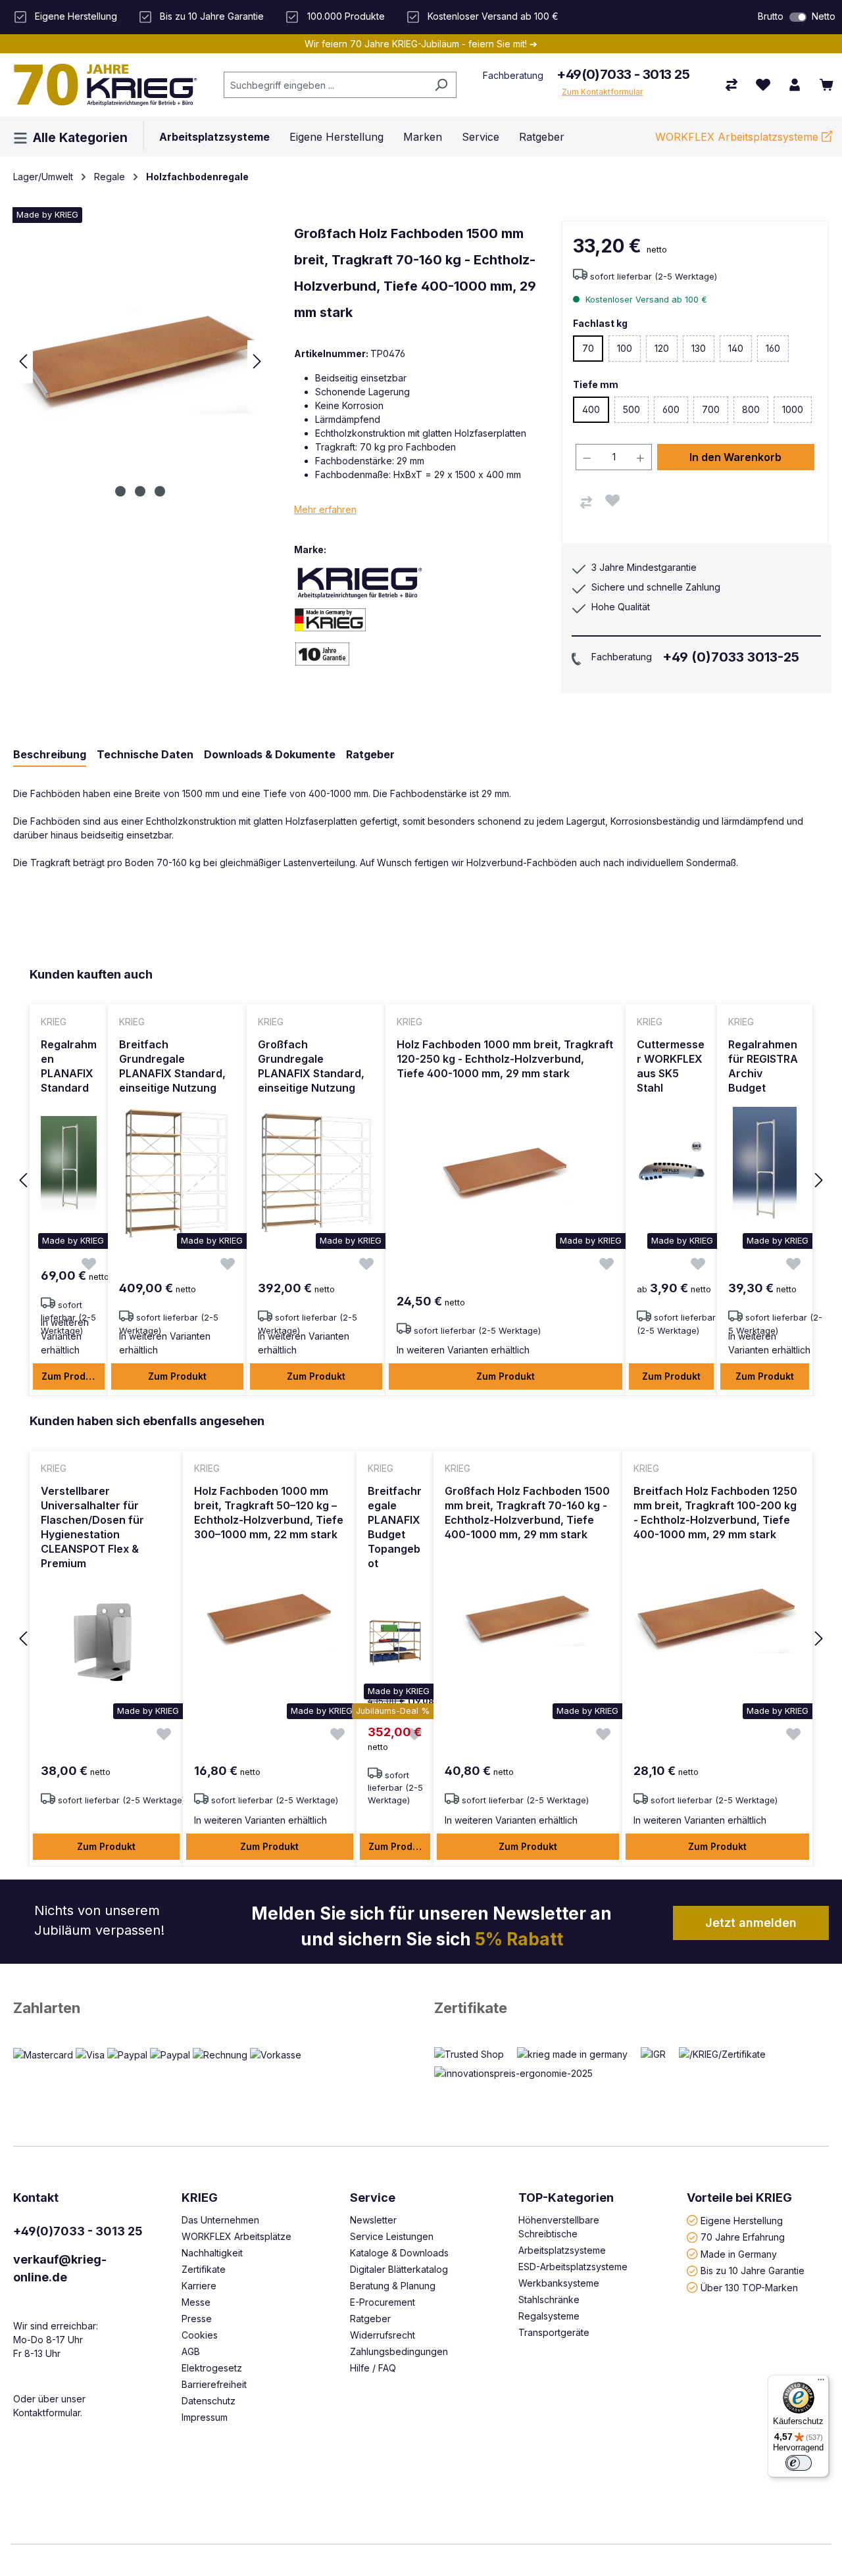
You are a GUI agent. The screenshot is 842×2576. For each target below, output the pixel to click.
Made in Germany (739, 2253)
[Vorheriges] (23, 361)
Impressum (205, 2417)
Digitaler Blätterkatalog (399, 2269)
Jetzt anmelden (751, 1923)
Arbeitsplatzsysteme (562, 2250)
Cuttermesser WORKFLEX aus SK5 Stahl (671, 1066)
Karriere (199, 2286)
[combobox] (325, 85)
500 (636, 413)
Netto (824, 16)
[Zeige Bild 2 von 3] (140, 491)
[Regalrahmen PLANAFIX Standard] (69, 1173)
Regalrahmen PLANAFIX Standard (69, 1066)
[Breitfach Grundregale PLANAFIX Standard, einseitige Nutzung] (177, 1173)
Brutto (771, 16)
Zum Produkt (71, 1376)
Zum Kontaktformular (602, 92)
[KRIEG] (360, 582)
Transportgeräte (554, 2332)
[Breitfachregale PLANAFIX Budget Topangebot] (395, 1643)
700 (715, 413)
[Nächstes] (257, 361)
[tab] (50, 755)
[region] (421, 1181)
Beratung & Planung (393, 2286)
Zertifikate (471, 2008)
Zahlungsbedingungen (399, 2351)
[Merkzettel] (763, 85)
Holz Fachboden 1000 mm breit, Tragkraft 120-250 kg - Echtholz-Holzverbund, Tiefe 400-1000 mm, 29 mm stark (505, 1059)
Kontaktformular (47, 2413)
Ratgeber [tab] (370, 754)
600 (675, 413)
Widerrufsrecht (383, 2335)
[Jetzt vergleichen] (731, 85)
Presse (197, 2319)
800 (755, 413)
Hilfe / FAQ (373, 2368)
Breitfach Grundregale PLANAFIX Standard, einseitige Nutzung (172, 1066)
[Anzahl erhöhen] (641, 457)
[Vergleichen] (586, 502)
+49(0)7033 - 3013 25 (623, 74)
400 (591, 409)
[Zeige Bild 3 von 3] (160, 491)
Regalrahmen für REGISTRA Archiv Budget (763, 1066)
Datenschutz (209, 2401)
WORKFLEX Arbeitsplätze (236, 2236)
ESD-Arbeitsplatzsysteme (573, 2267)
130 (703, 352)
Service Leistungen (392, 2236)
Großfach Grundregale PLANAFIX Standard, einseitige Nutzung (311, 1066)
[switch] (798, 17)
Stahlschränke (549, 2299)
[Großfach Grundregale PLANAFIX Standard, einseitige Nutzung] (316, 1173)
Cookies (200, 2335)
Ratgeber (370, 2319)
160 (777, 352)
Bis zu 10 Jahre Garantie (753, 2271)
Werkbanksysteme (559, 2283)
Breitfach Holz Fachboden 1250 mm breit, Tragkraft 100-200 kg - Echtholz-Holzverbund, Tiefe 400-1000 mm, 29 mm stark (715, 1513)
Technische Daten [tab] (145, 754)
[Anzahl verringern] (587, 457)
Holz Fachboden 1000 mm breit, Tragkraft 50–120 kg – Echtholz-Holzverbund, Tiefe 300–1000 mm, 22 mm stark (269, 1513)
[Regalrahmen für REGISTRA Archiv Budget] (765, 1173)
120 (666, 352)
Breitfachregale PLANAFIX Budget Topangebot (395, 1527)
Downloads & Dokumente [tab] (270, 754)
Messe (196, 2302)
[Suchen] (441, 85)
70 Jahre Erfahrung (743, 2237)
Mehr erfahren (325, 509)
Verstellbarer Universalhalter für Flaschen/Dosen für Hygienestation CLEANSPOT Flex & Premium (92, 1527)
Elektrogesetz (212, 2368)
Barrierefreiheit (214, 2384)
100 (629, 352)
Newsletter (373, 2220)
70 (588, 348)
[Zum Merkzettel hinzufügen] (612, 500)
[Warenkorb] (826, 85)
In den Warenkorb (735, 457)
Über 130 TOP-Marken (749, 2287)
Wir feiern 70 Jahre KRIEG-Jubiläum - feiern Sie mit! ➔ (421, 44)
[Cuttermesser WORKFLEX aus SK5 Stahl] (671, 1173)
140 (740, 352)
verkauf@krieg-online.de (60, 2268)
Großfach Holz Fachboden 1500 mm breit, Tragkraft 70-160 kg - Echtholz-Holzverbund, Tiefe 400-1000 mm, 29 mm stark (527, 1513)
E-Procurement (383, 2302)
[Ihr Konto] (795, 85)
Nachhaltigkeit (212, 2253)
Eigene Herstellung (742, 2220)
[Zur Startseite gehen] (105, 85)
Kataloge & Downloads (399, 2253)
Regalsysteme (549, 2316)
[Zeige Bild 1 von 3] (120, 491)
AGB (191, 2351)
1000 (797, 413)
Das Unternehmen (220, 2220)
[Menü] (821, 2383)
